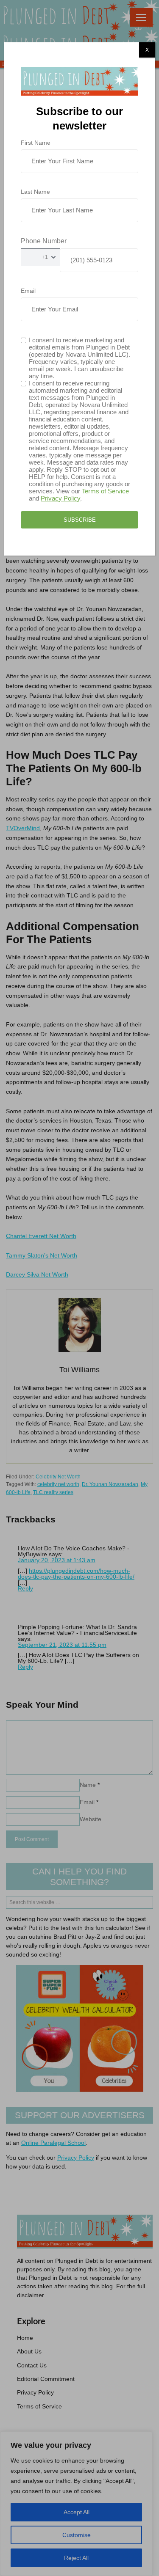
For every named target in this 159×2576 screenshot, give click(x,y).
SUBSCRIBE (80, 520)
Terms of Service (105, 491)
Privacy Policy (60, 498)
